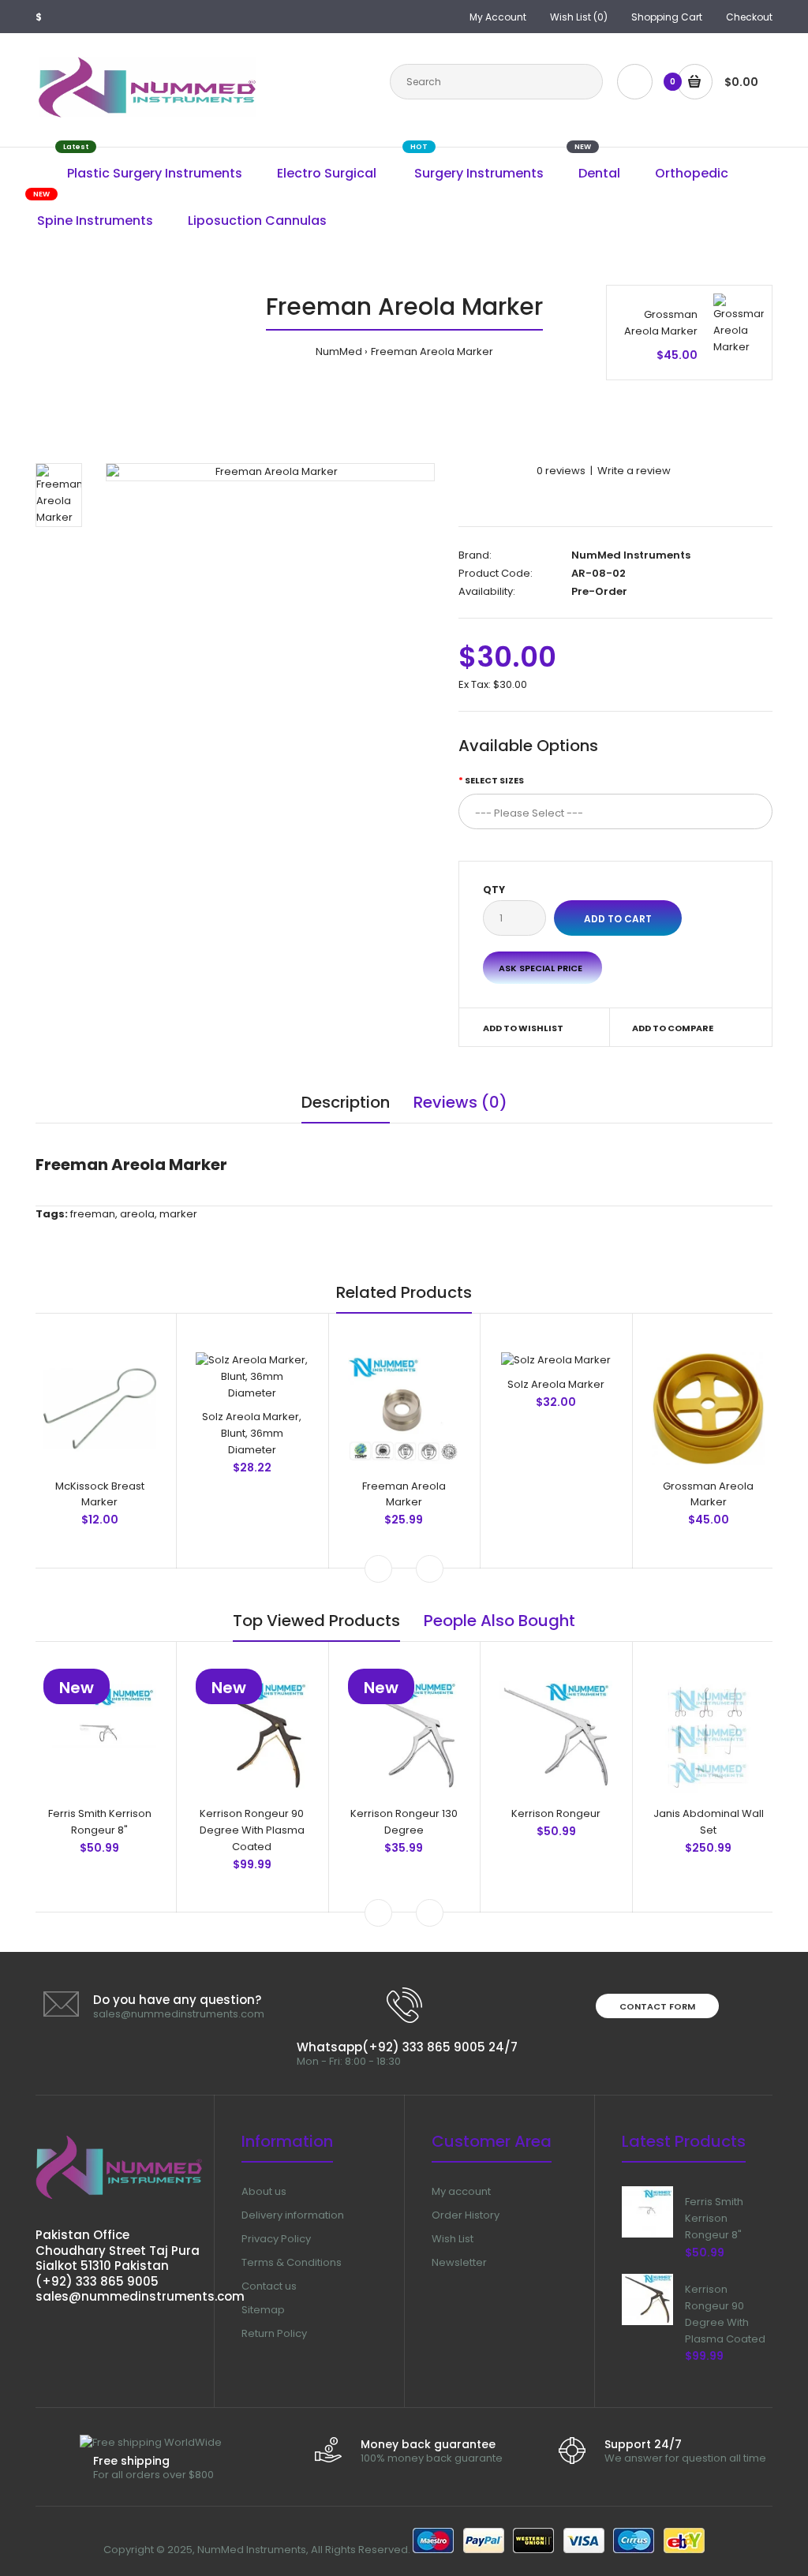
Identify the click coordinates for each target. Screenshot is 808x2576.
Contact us (269, 2286)
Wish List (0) (579, 17)
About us (264, 2191)
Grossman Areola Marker (661, 323)
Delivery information (293, 2215)
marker (178, 1214)
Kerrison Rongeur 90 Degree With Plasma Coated (252, 1830)
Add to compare (673, 1028)
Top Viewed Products (316, 1621)
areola (137, 1214)
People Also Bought (499, 1621)
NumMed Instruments (631, 555)
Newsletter (459, 2262)
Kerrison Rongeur (556, 1813)
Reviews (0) (460, 1102)
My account (461, 2191)
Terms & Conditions (292, 2262)
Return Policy (274, 2333)
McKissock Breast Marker (100, 1494)
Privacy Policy (276, 2239)
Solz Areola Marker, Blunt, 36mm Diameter (252, 1433)
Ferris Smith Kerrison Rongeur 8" (100, 1822)
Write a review (634, 471)
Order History (466, 2215)
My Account (498, 17)
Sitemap (263, 2310)
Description (346, 1102)
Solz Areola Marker (556, 1384)
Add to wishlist (523, 1028)
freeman (93, 1214)
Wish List (453, 2239)
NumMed (339, 351)
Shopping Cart (667, 17)
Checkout (749, 17)
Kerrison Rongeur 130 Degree (404, 1822)
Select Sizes (494, 780)
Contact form (657, 2006)
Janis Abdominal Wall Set (709, 1822)
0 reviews (561, 471)
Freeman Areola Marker (432, 351)
